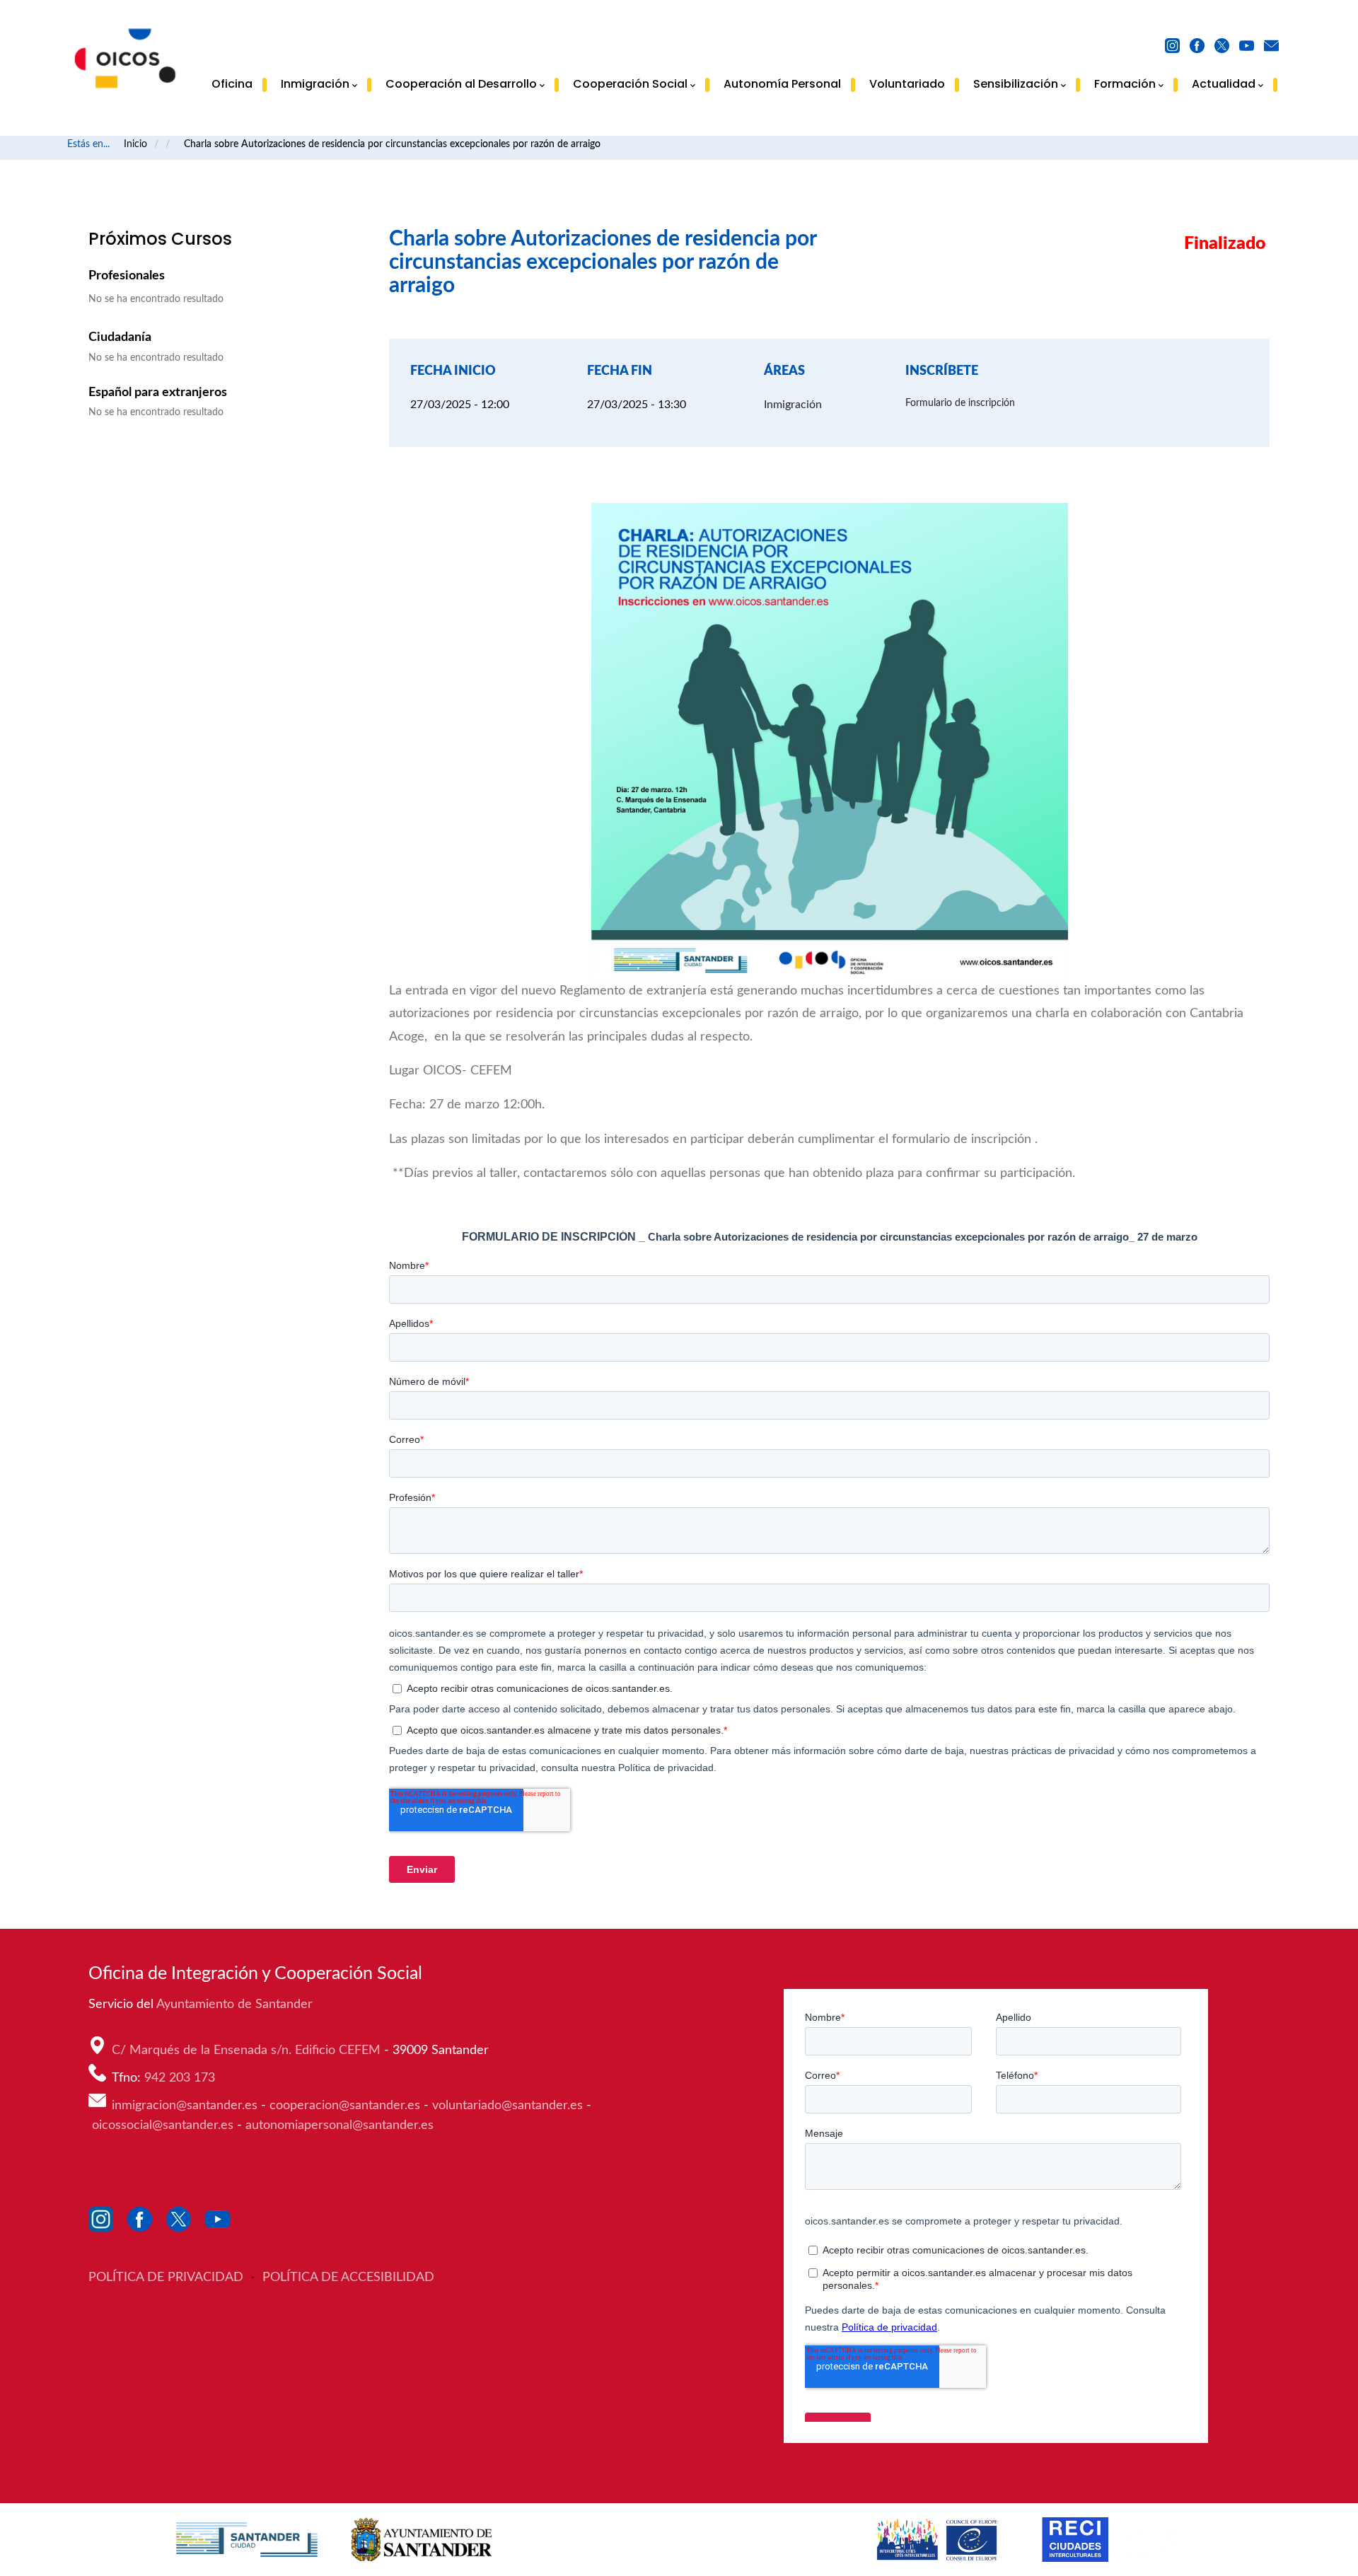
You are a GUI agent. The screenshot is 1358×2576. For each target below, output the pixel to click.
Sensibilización (1016, 85)
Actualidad (1224, 85)
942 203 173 (181, 2078)
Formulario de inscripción (960, 403)
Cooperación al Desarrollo (461, 85)
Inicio (135, 144)
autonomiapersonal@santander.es (339, 2125)
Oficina (232, 84)
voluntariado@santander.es (507, 2106)
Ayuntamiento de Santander (236, 2004)
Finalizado (1225, 244)
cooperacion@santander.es (345, 2106)
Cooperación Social (630, 85)
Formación (1125, 85)
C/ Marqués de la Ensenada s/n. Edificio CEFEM (248, 2050)
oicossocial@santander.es (163, 2125)
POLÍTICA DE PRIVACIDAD (168, 2278)
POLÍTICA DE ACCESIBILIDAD (348, 2278)
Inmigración (315, 85)
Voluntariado (907, 84)
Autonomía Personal (782, 84)
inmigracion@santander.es (185, 2106)
